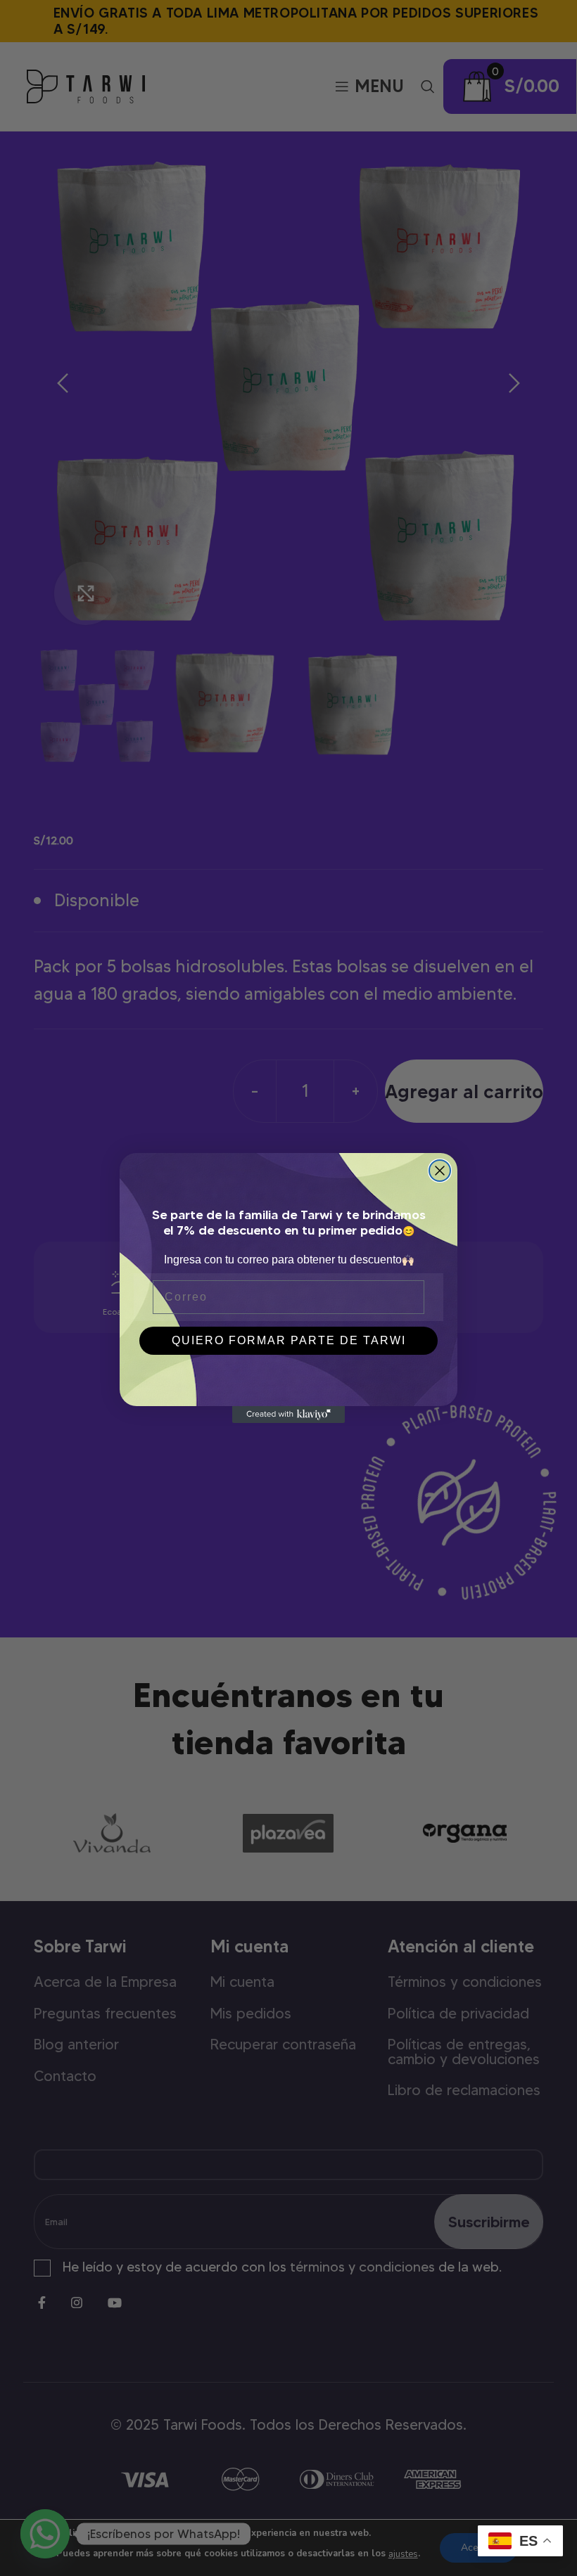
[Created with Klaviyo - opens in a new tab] (288, 1415)
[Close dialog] (440, 1171)
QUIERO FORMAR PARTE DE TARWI (289, 1340)
